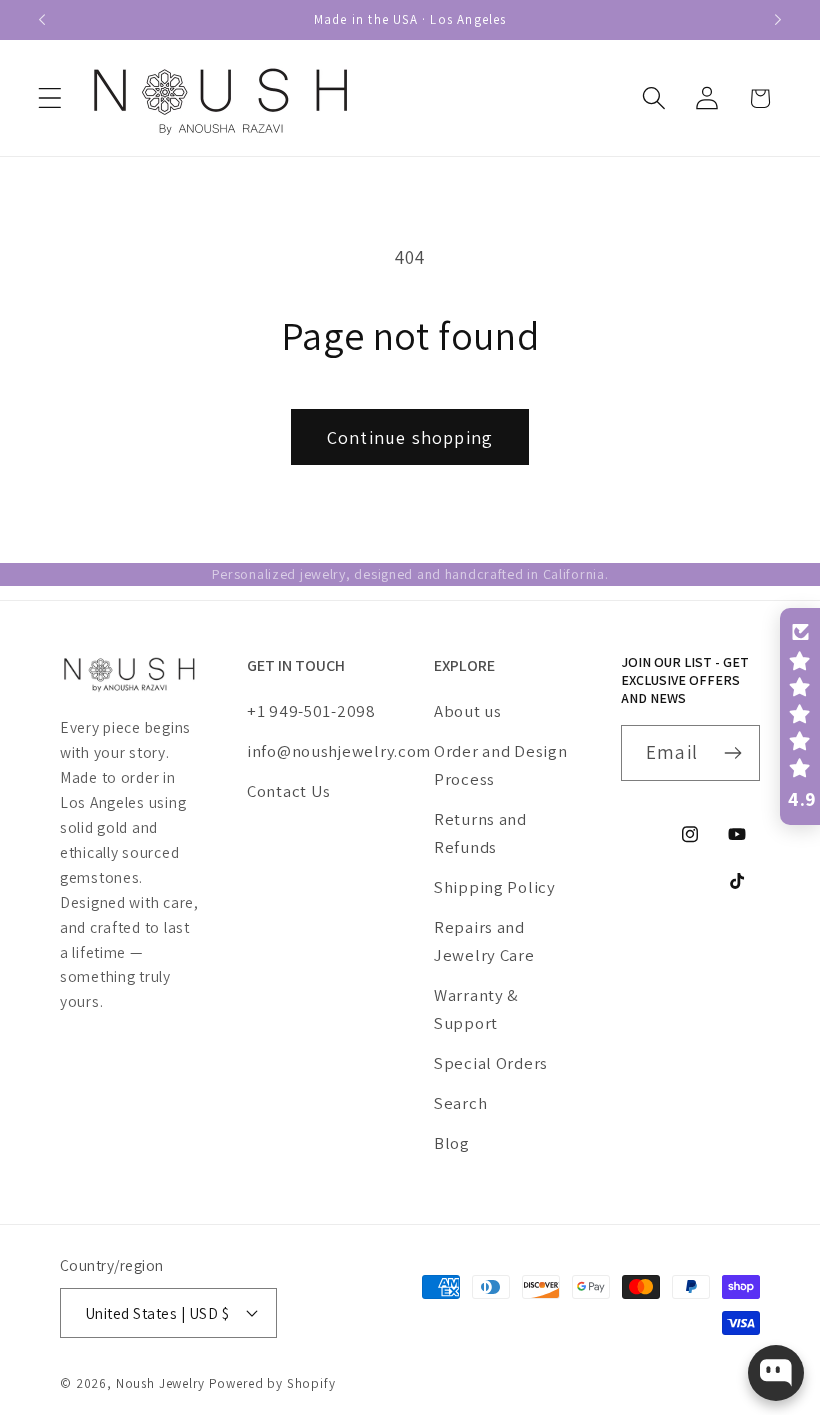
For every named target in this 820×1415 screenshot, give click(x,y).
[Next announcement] (778, 20)
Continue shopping (410, 437)
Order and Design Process (501, 765)
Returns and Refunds (480, 833)
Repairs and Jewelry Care (484, 941)
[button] (50, 98)
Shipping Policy (495, 887)
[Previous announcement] (42, 20)
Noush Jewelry (160, 1383)
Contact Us (289, 791)
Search (460, 1103)
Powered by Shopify (272, 1383)
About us (468, 711)
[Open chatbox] (776, 1373)
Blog (452, 1143)
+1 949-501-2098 (311, 711)
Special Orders (491, 1063)
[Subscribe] (732, 753)
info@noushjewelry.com (316, 751)
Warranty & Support (476, 1009)
